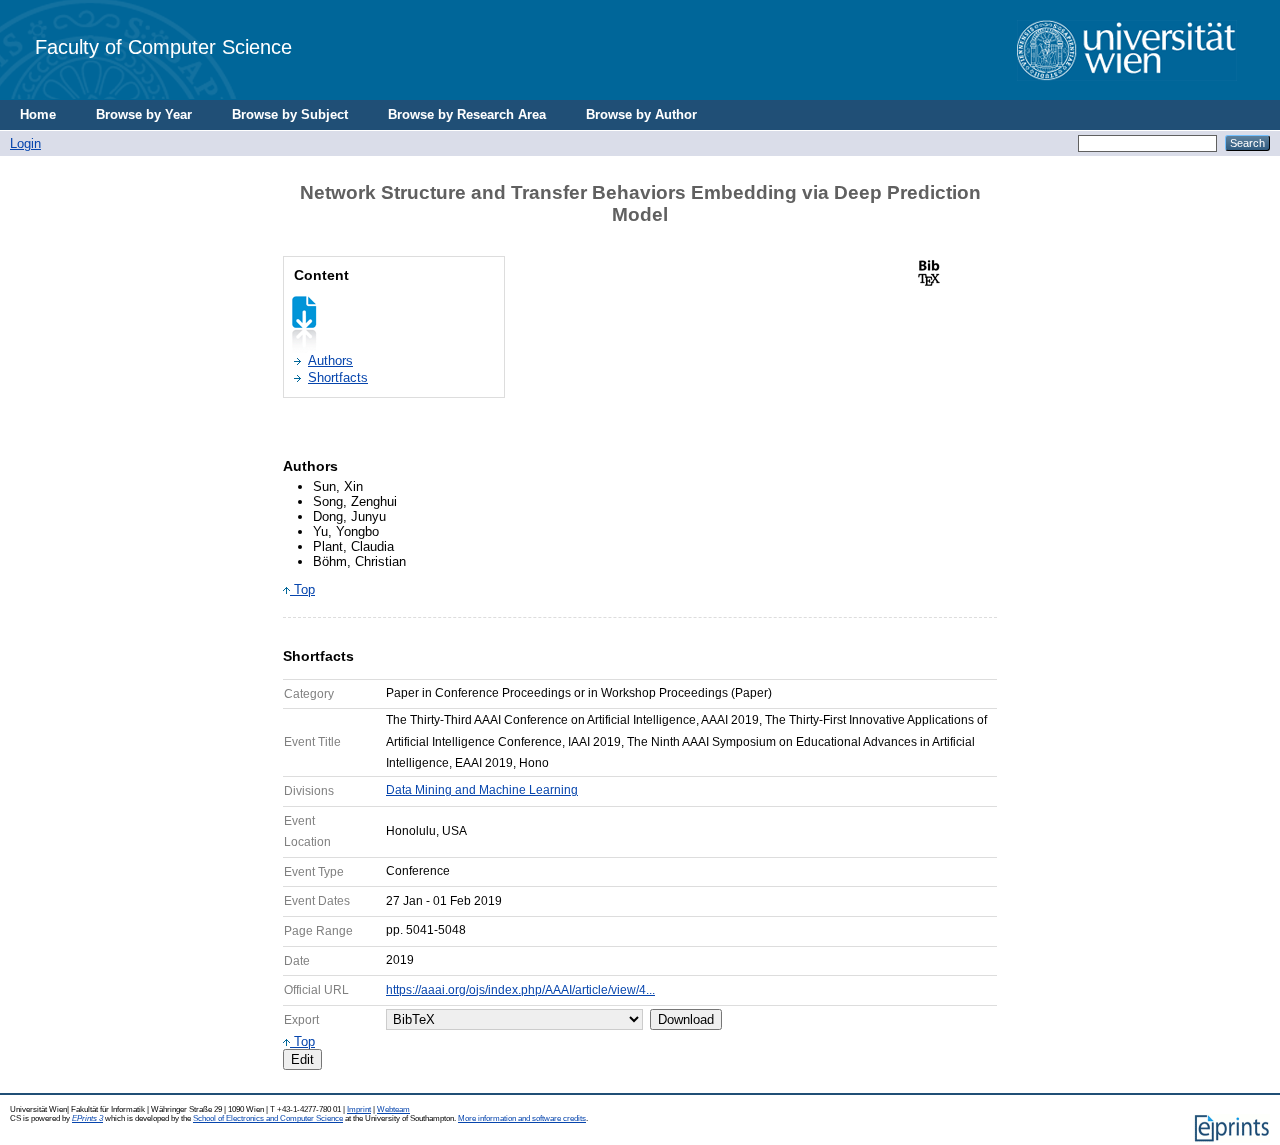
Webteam (393, 1109)
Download (686, 1019)
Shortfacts (338, 377)
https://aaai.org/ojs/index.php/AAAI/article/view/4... (520, 990)
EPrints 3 (87, 1118)
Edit (302, 1059)
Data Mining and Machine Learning (482, 790)
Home (38, 114)
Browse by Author (641, 114)
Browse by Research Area (467, 114)
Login (25, 143)
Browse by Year (144, 114)
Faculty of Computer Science (163, 46)
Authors (330, 360)
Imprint (359, 1109)
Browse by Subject (290, 114)
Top (302, 589)
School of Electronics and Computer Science (268, 1118)
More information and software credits (522, 1118)
